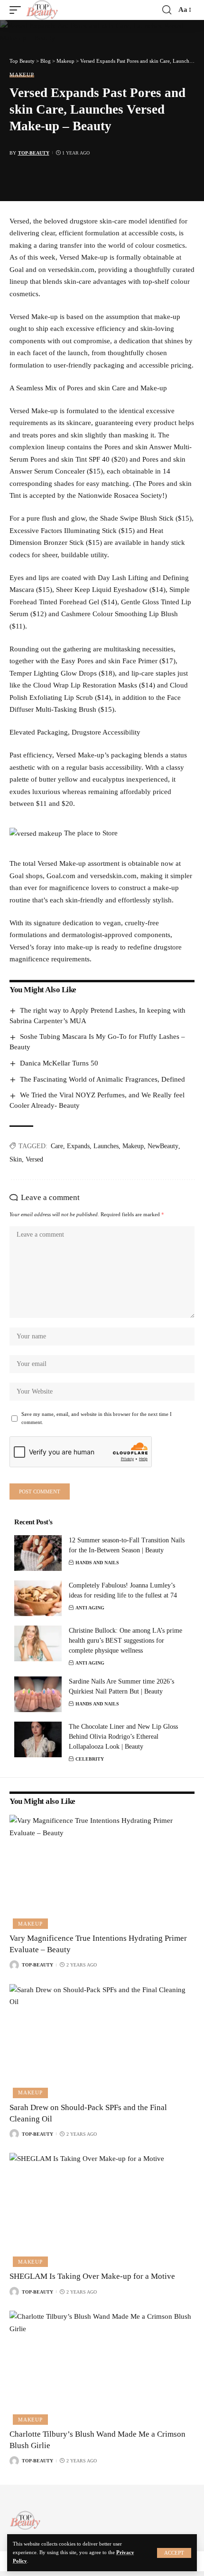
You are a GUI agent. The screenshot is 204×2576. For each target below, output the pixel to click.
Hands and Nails (97, 1563)
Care (57, 1146)
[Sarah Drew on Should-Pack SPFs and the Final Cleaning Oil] (102, 2040)
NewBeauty (163, 1146)
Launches (106, 1146)
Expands (78, 1146)
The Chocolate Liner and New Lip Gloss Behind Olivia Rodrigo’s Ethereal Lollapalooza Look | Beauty (123, 1737)
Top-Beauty (34, 153)
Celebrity (90, 1759)
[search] (167, 10)
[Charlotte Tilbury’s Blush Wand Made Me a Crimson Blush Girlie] (102, 2366)
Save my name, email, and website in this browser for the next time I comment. (97, 1419)
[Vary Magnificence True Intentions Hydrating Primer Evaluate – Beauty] (102, 1870)
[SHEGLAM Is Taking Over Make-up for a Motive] (102, 2208)
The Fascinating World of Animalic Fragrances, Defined (102, 1079)
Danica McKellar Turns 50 (59, 1063)
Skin (16, 1159)
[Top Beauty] (42, 10)
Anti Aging (90, 1608)
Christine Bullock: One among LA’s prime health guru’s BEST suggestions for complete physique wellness (125, 1641)
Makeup (22, 75)
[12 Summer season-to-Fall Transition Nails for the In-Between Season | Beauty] (38, 1553)
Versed (34, 1159)
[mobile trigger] (18, 10)
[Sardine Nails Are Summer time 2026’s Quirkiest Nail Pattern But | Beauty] (38, 1694)
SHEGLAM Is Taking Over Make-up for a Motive (92, 2276)
